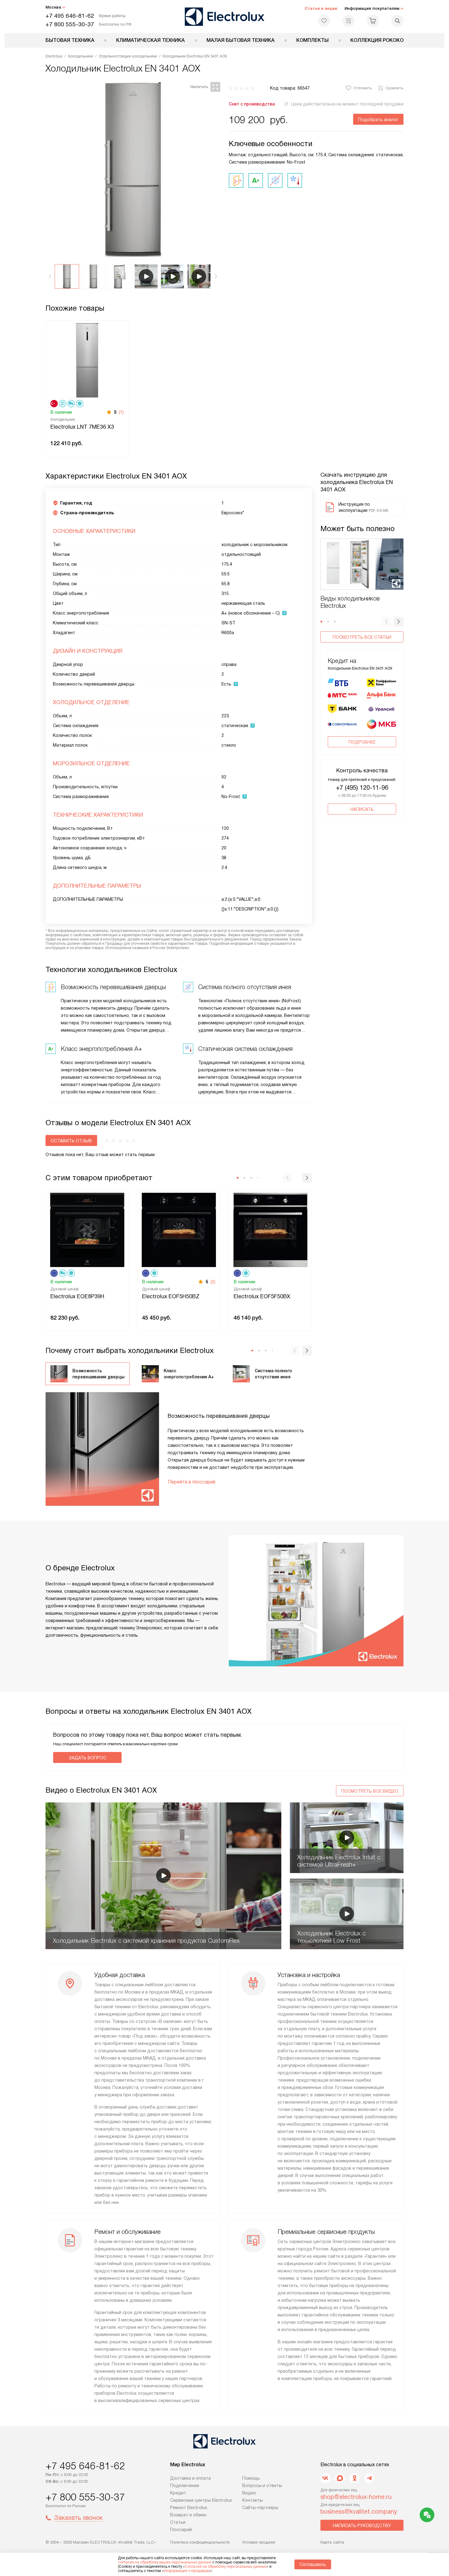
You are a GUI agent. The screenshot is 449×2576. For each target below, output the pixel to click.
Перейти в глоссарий (192, 1482)
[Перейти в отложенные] (324, 21)
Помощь (251, 2478)
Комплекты (312, 40)
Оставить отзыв (71, 1141)
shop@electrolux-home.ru (356, 2497)
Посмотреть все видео (370, 1791)
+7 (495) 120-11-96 (362, 788)
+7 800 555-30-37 (70, 24)
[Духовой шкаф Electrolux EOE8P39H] (87, 1229)
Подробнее (362, 742)
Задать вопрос (88, 1758)
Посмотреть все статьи (362, 637)
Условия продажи (259, 2542)
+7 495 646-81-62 (70, 16)
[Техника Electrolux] (225, 17)
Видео (249, 2493)
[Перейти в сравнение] (349, 21)
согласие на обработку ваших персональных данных (165, 2562)
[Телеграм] (369, 2478)
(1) (121, 412)
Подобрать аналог (378, 120)
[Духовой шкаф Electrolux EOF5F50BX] (270, 1229)
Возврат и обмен (188, 2515)
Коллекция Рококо (377, 40)
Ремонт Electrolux (189, 2508)
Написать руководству (362, 2526)
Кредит (178, 2493)
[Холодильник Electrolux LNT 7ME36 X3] (87, 360)
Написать (362, 809)
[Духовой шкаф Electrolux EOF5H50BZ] (179, 1229)
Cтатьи (178, 2522)
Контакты (252, 2500)
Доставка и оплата (190, 2478)
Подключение (185, 2485)
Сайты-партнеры (260, 2508)
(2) (213, 1282)
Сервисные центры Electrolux (201, 2500)
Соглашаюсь (313, 2564)
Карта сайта (332, 2542)
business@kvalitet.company (359, 2511)
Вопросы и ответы (262, 2485)
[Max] (340, 2478)
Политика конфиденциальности (200, 2542)
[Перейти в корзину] (373, 21)
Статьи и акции (321, 8)
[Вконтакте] (325, 2478)
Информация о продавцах (187, 2571)
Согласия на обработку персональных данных (226, 2567)
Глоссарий (181, 2530)
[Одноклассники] (355, 2478)
